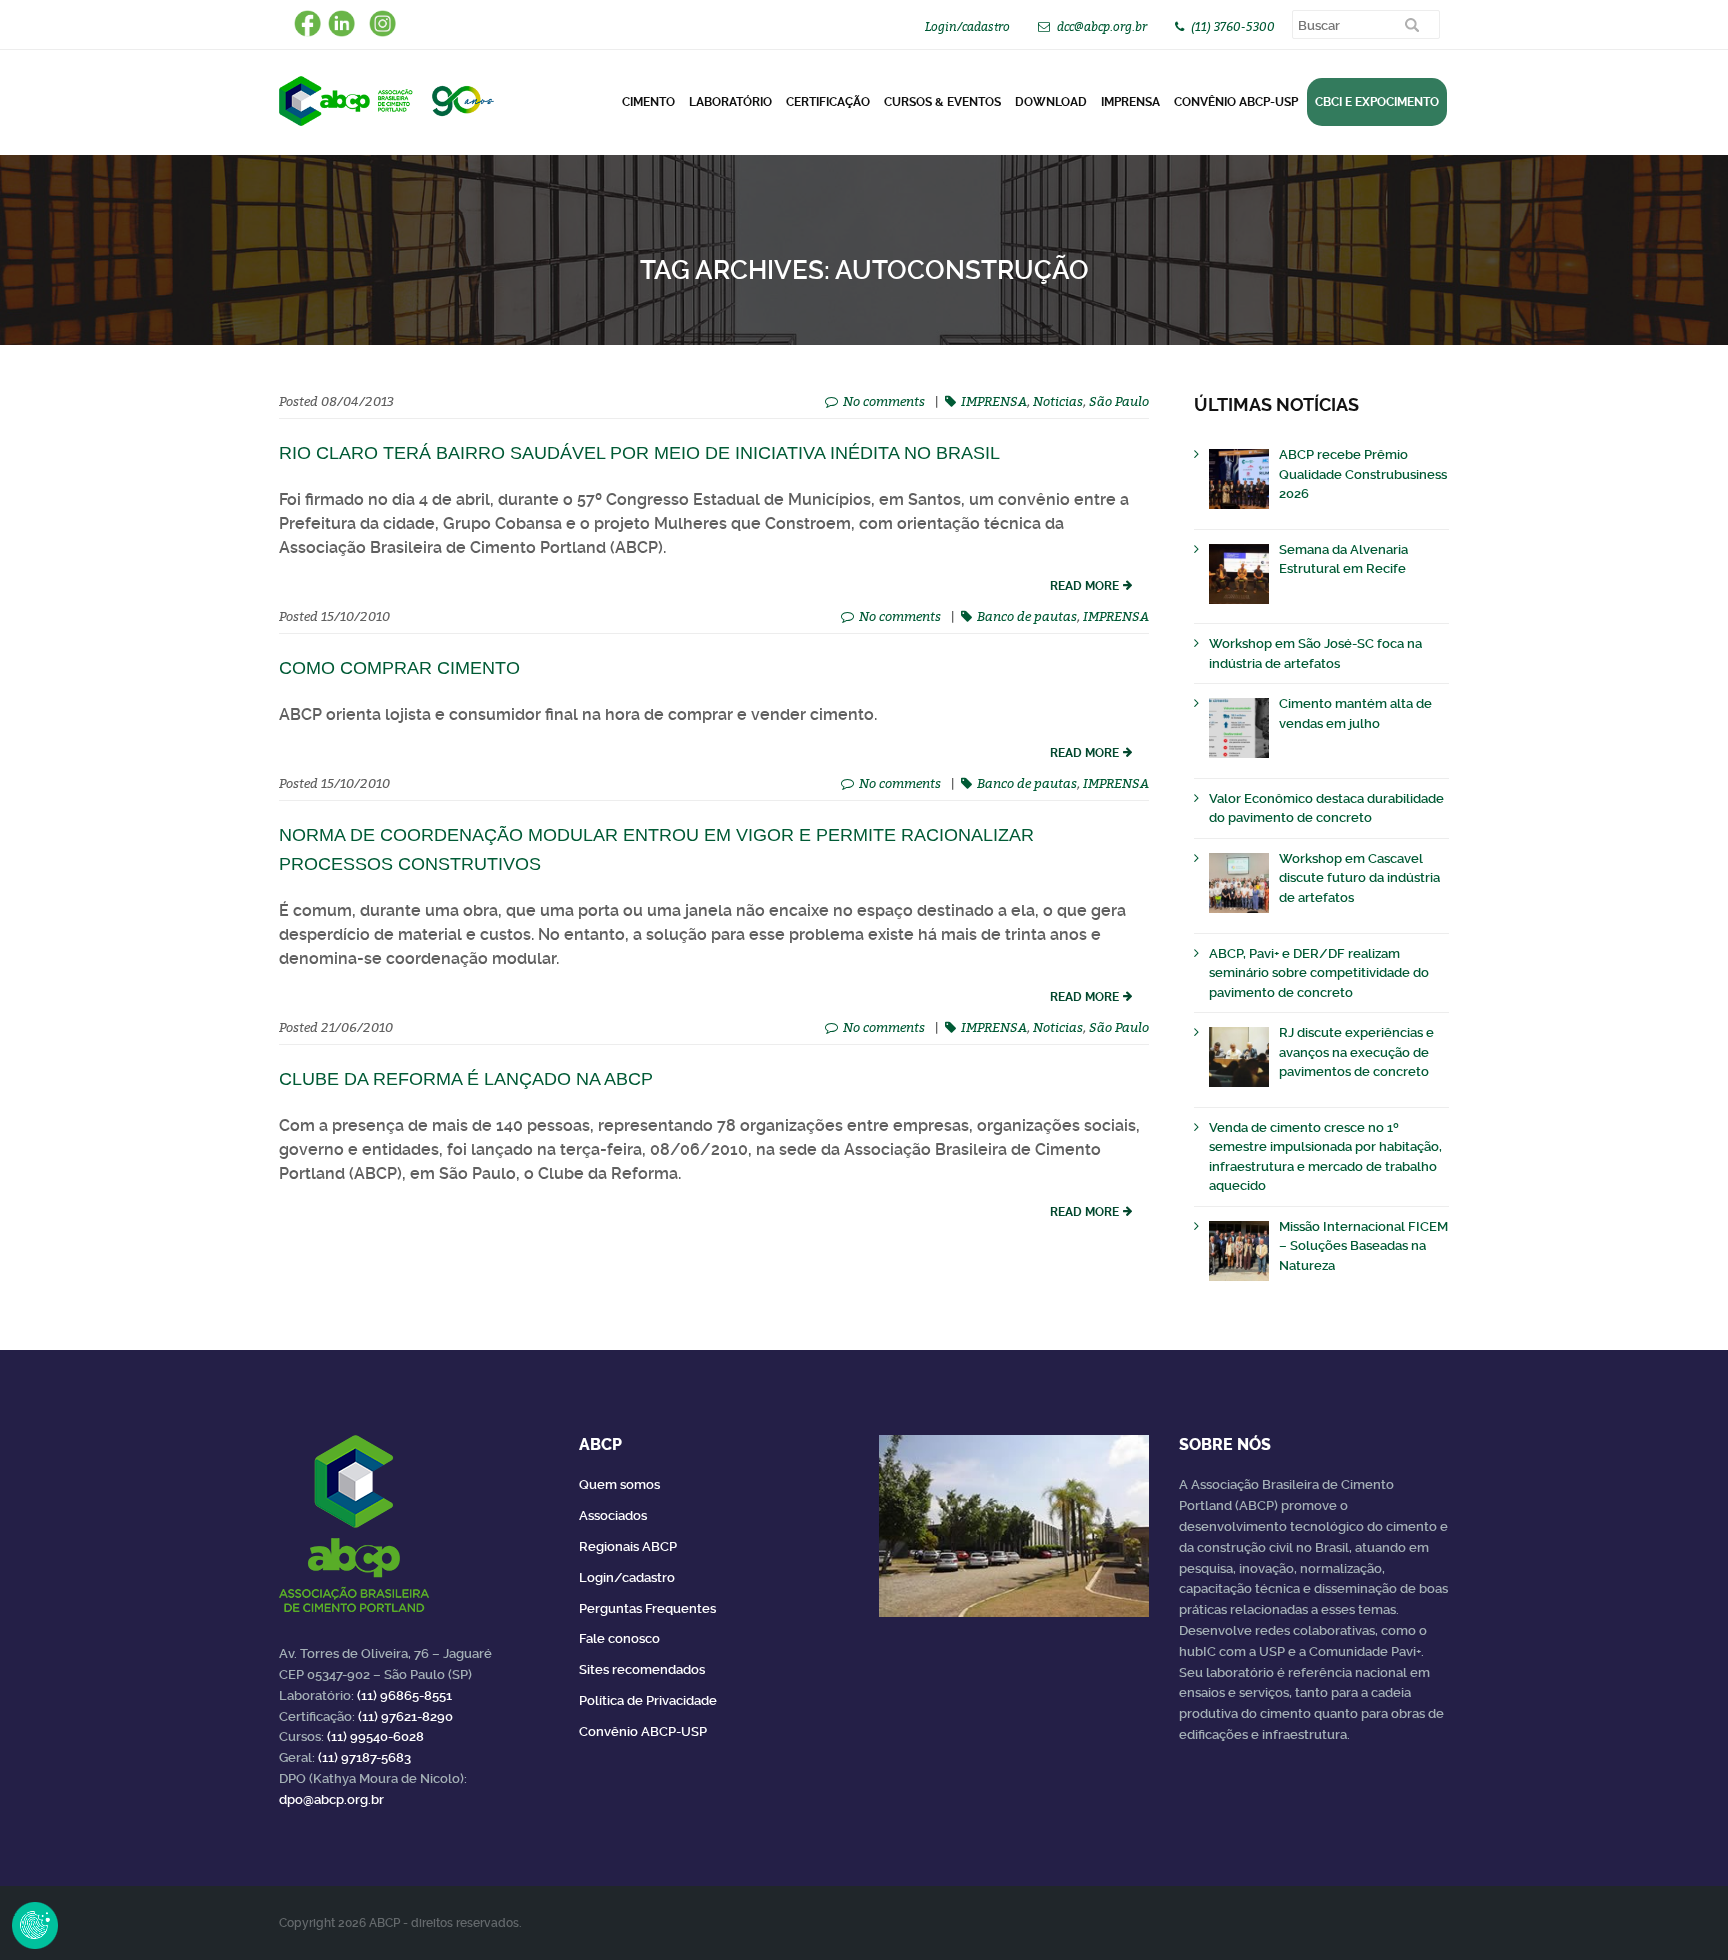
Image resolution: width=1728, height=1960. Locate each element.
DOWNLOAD (1051, 102)
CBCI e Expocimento (1377, 102)
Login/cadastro (967, 26)
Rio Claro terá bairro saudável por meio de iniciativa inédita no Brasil (639, 453)
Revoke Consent (35, 1925)
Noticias (1058, 401)
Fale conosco (619, 1638)
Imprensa (1130, 102)
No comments (884, 401)
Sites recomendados (642, 1669)
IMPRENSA (994, 401)
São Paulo (1119, 401)
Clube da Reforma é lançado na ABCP (466, 1079)
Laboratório (730, 102)
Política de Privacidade (648, 1700)
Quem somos (619, 1484)
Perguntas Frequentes (647, 1608)
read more (1084, 586)
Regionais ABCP (628, 1546)
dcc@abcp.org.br (1102, 26)
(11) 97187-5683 (364, 1757)
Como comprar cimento (399, 668)
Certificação (828, 102)
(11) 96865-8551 (404, 1695)
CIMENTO (648, 102)
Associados (613, 1515)
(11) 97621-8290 (405, 1716)
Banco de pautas (1027, 616)
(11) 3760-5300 (1233, 26)
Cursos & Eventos (942, 102)
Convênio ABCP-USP (1236, 102)
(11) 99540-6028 (375, 1736)
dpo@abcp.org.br (331, 1799)
